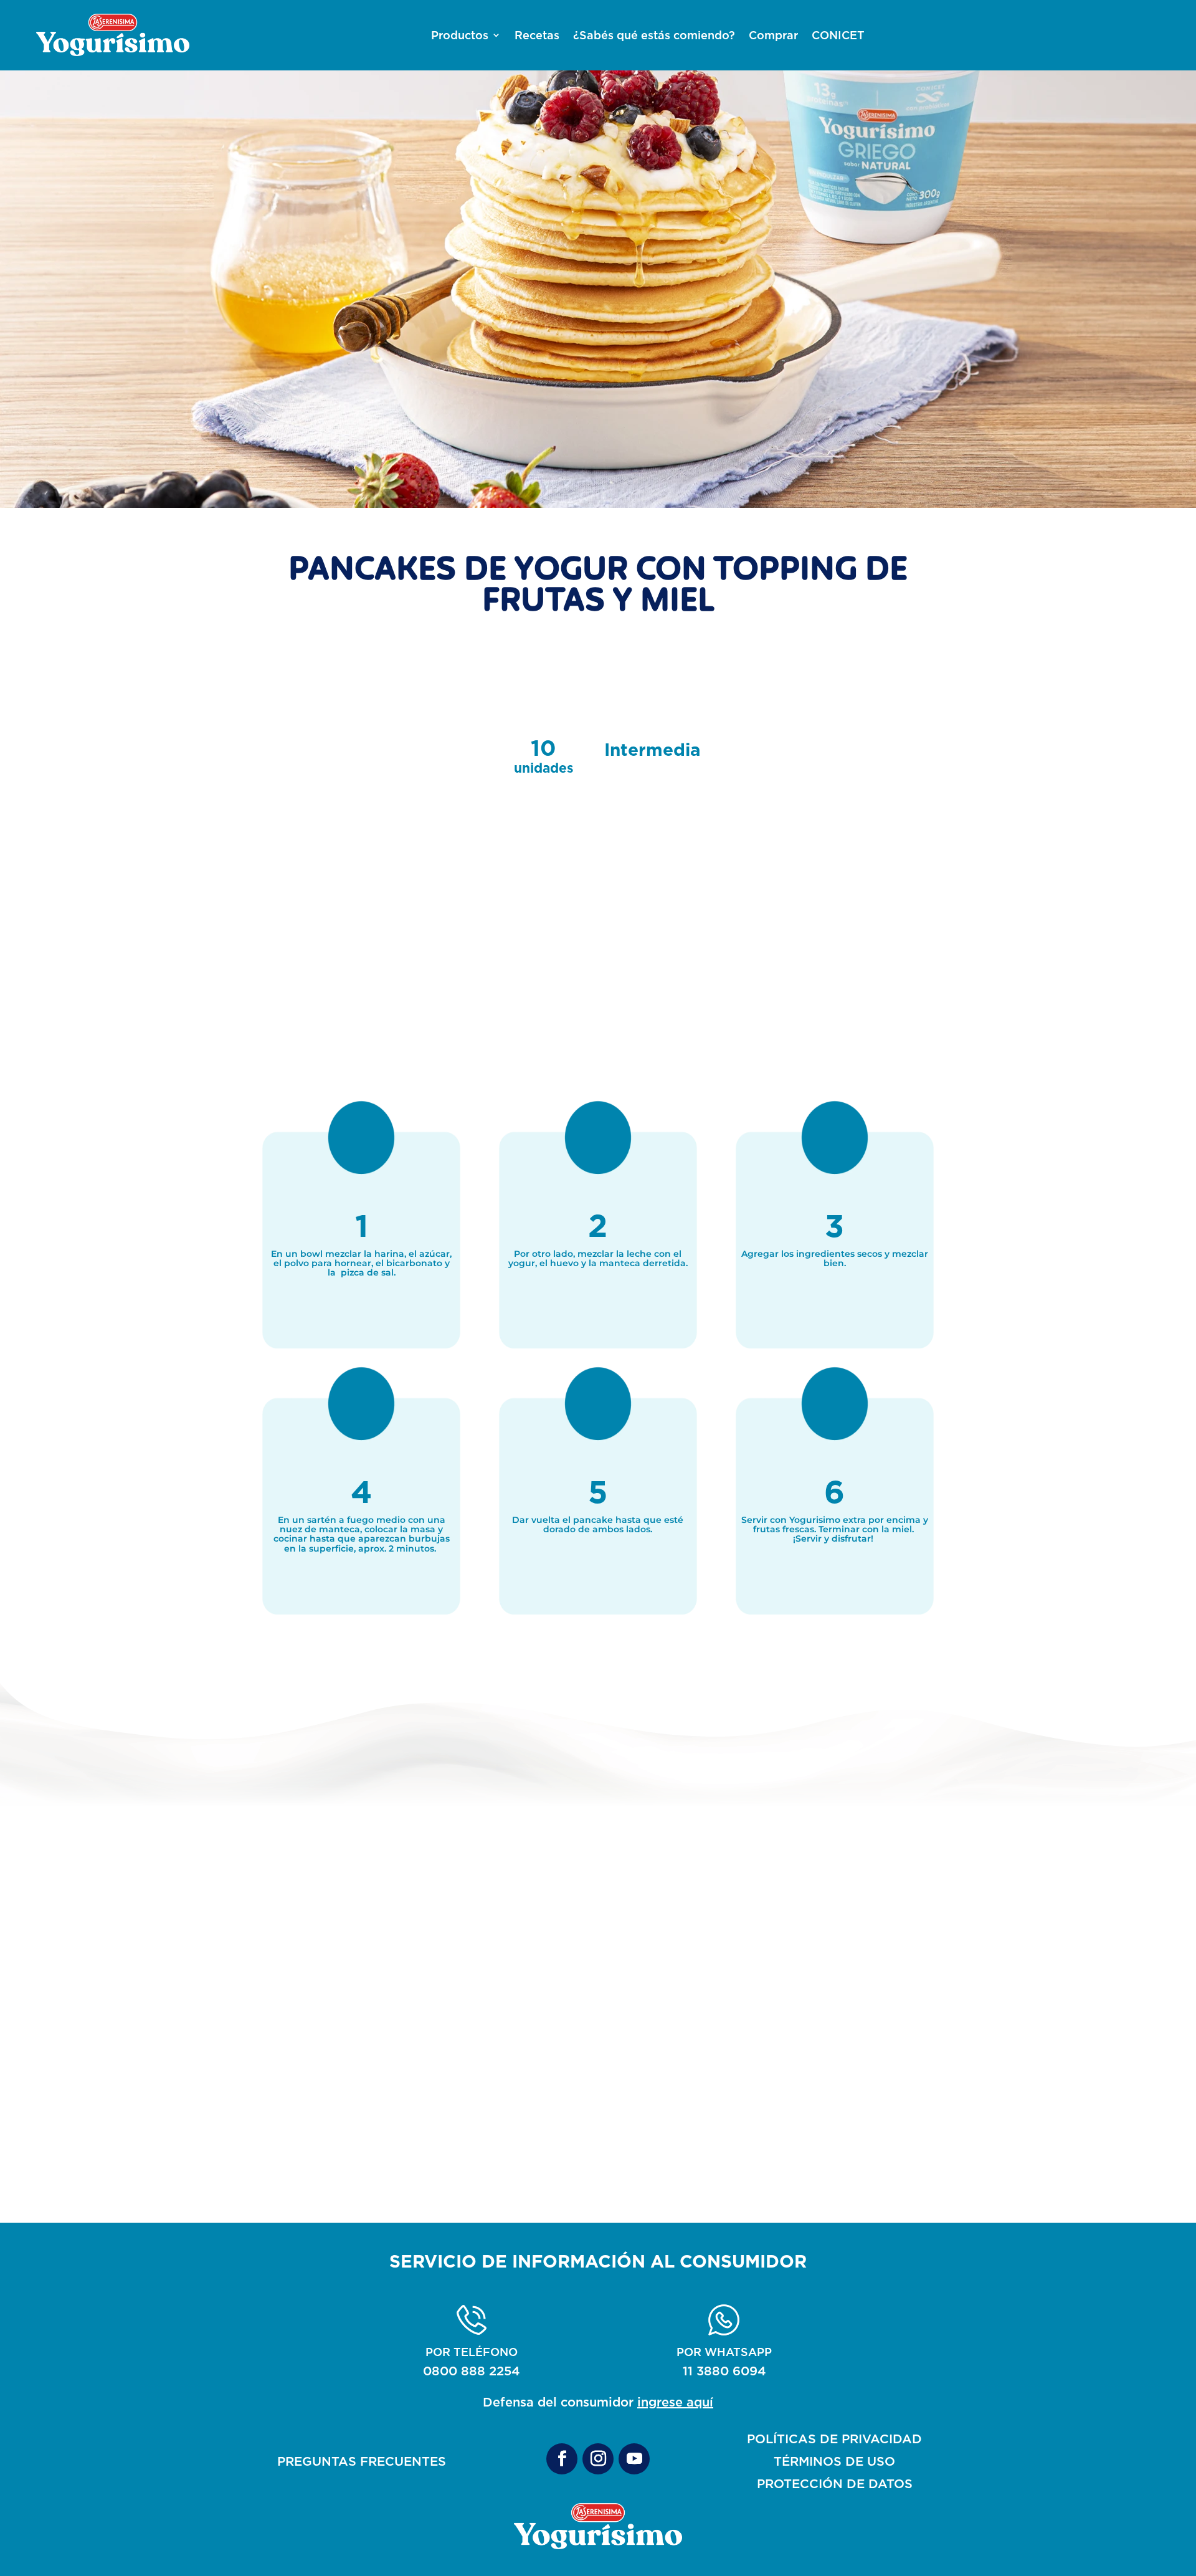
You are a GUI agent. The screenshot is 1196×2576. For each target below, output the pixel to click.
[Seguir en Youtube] (634, 2459)
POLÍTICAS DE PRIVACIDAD (834, 2439)
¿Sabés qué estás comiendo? (654, 36)
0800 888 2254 (472, 2371)
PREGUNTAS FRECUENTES (362, 2461)
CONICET (838, 36)
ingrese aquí (675, 2402)
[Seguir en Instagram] (598, 2459)
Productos (460, 36)
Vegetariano (809, 2139)
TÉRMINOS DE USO (834, 2461)
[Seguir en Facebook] (562, 2459)
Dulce (598, 2139)
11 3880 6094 (724, 2371)
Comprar (773, 36)
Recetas (537, 36)
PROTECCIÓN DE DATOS (835, 2483)
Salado (387, 2139)
